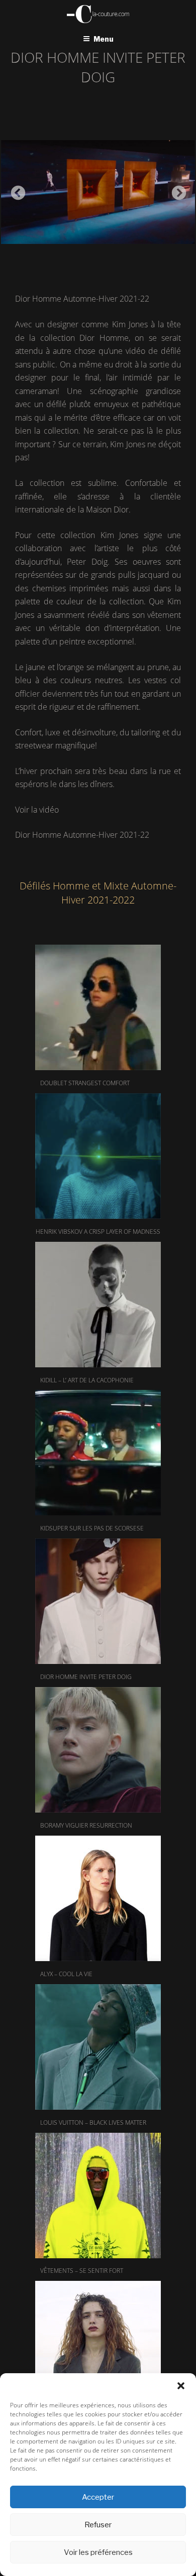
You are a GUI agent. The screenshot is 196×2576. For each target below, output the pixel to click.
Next (176, 190)
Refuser (98, 2525)
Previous (15, 190)
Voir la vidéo (37, 810)
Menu (104, 39)
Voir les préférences (98, 2552)
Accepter (98, 2497)
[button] (181, 2386)
